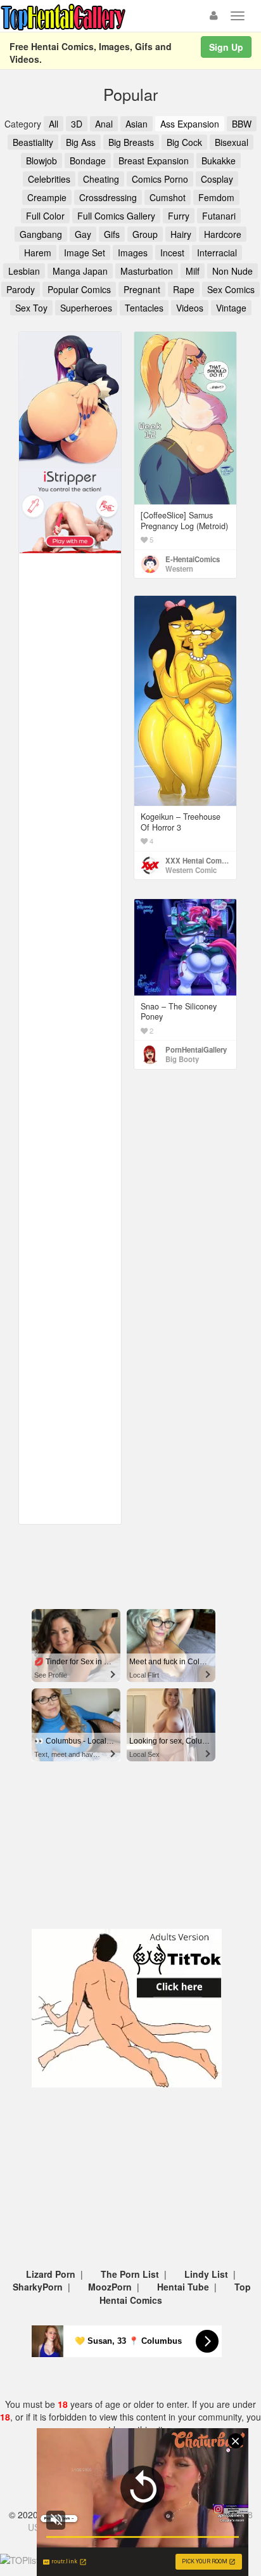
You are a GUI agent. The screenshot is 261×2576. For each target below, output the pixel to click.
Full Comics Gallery (116, 216)
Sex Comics (231, 289)
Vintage (231, 308)
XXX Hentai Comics (198, 860)
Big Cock (184, 142)
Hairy (181, 234)
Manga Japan (80, 271)
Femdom (216, 197)
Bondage (88, 161)
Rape (184, 289)
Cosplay (217, 179)
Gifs (112, 234)
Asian (137, 124)
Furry (179, 216)
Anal (104, 124)
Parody (21, 289)
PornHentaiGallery (196, 1049)
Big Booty (182, 1059)
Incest (172, 253)
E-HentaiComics (193, 559)
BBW (242, 124)
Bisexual (232, 142)
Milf (193, 271)
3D (77, 124)
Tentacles (144, 308)
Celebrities (49, 179)
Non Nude (232, 271)
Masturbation (147, 271)
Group (145, 234)
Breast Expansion (154, 161)
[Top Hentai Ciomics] (70, 398)
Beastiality (33, 142)
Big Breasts (131, 142)
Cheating (101, 179)
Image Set (85, 253)
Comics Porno (160, 179)
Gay (83, 234)
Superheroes (86, 308)
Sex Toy (31, 308)
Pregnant (142, 289)
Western (179, 568)
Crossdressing (108, 197)
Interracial (217, 253)
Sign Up (226, 47)
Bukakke (219, 161)
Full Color (45, 216)
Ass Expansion (190, 124)
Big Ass (81, 142)
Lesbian (24, 271)
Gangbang (41, 234)
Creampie (47, 197)
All (54, 124)
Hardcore (223, 234)
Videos (190, 308)
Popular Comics (79, 289)
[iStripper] (70, 509)
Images (133, 253)
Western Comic (191, 870)
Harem (38, 253)
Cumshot (168, 197)
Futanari (219, 216)
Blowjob (41, 161)
